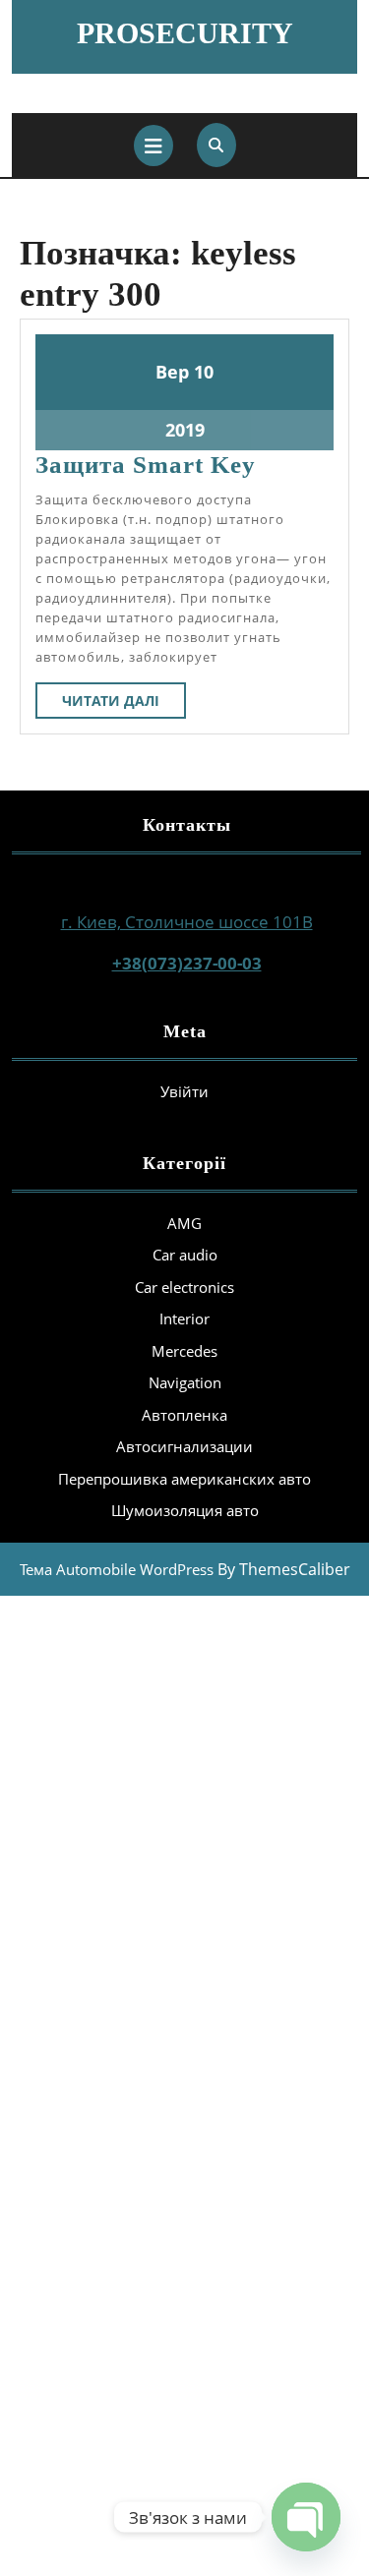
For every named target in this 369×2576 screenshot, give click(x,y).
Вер (172, 372)
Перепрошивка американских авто (184, 1479)
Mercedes (184, 1351)
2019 (185, 430)
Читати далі (124, 704)
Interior (184, 1318)
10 (204, 372)
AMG (184, 1223)
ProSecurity (185, 33)
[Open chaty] (306, 2517)
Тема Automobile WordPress (117, 1569)
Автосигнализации (184, 1446)
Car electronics (184, 1287)
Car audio (185, 1255)
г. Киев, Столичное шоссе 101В (187, 922)
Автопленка (184, 1415)
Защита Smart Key (146, 465)
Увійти (184, 1091)
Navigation (185, 1382)
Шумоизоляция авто (185, 1510)
